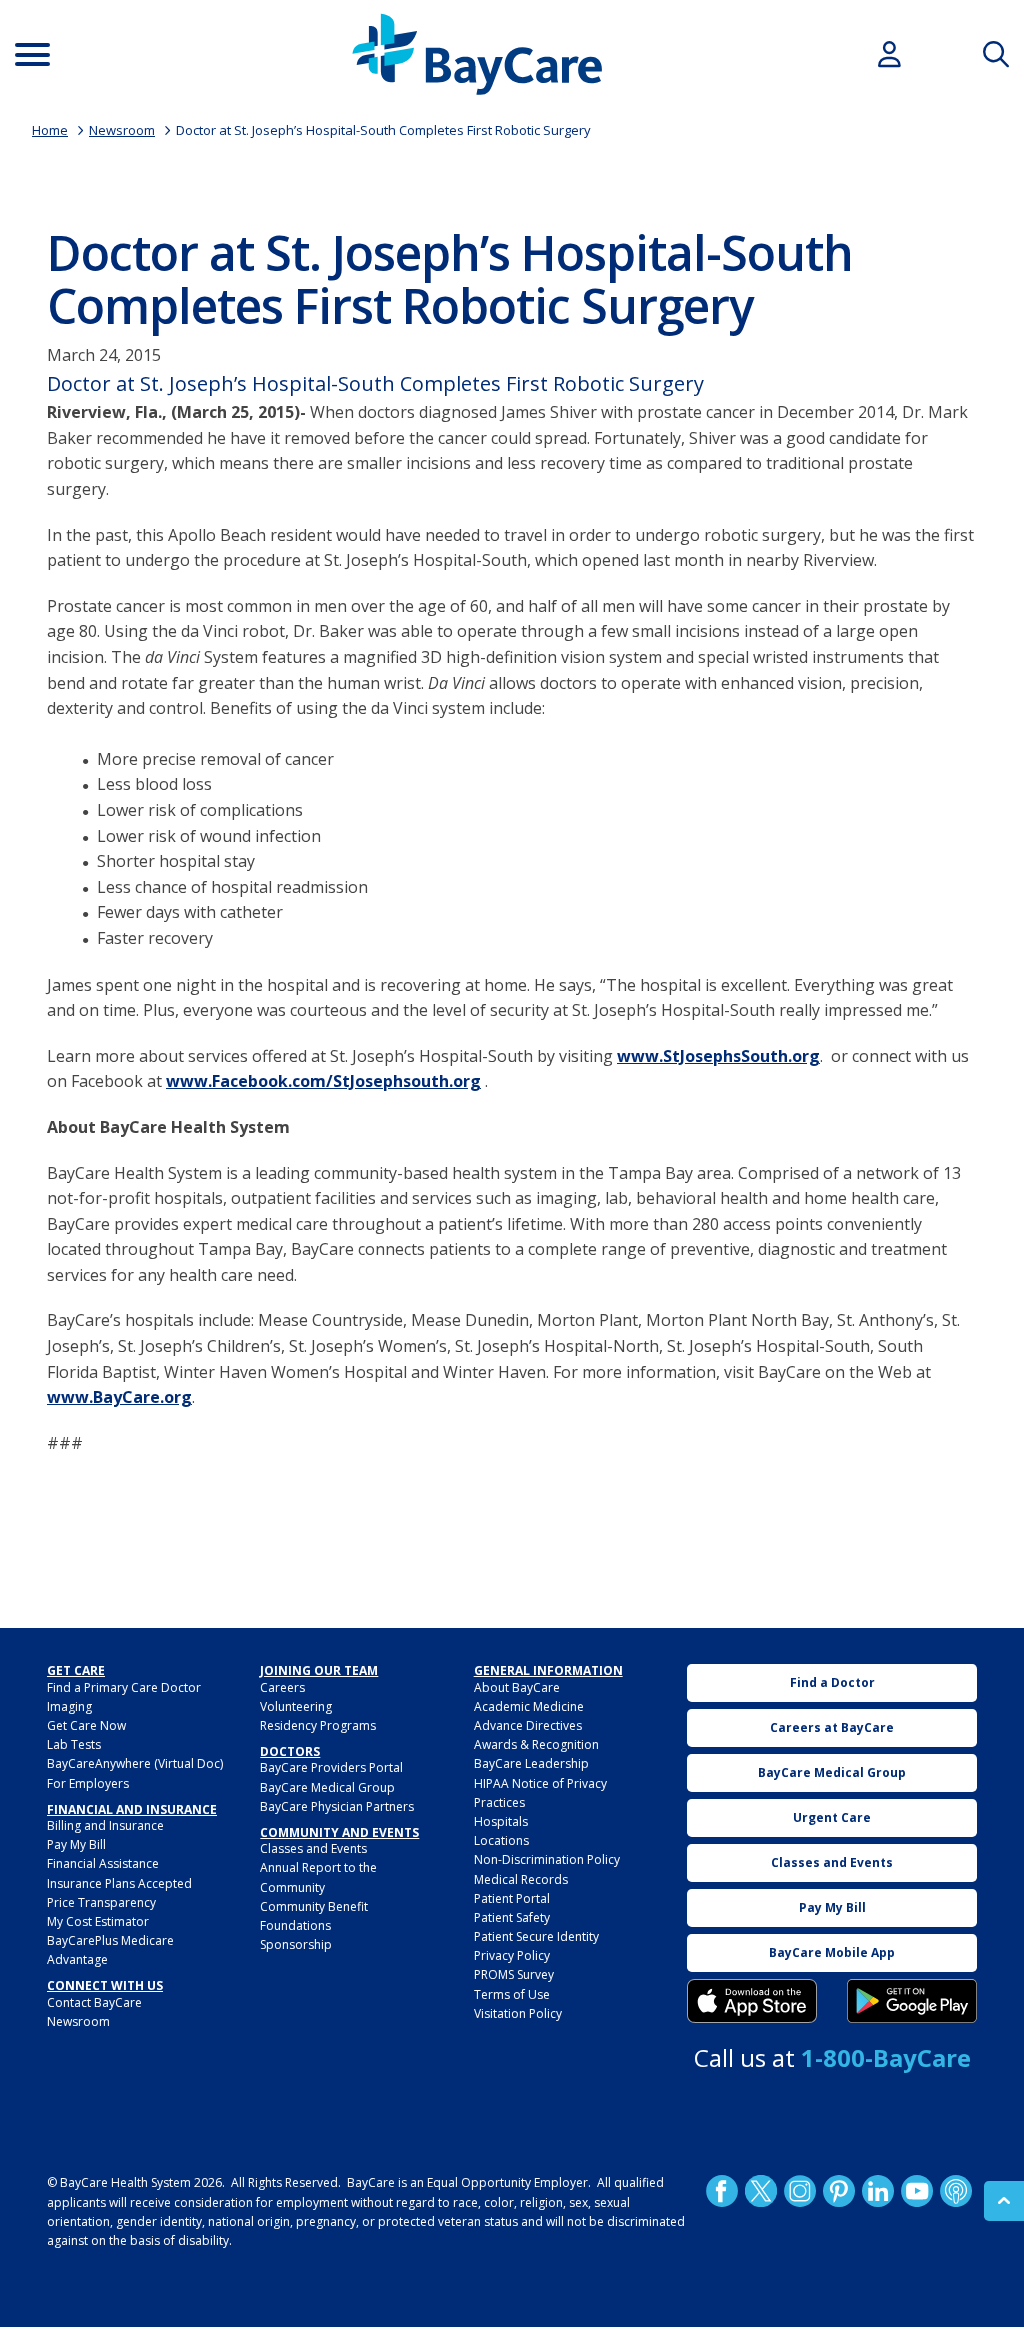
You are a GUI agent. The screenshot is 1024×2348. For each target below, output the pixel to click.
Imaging (69, 1706)
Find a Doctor (832, 1682)
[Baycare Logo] (477, 54)
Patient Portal (512, 1898)
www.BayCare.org (119, 1397)
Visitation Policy (518, 2013)
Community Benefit (314, 1906)
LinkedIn (878, 2191)
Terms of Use (512, 1994)
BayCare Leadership (531, 1763)
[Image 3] (752, 2001)
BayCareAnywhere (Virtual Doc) (135, 1763)
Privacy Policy (512, 1955)
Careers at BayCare (832, 1727)
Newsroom (122, 130)
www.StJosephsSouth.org (718, 1056)
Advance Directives (528, 1725)
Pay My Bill (76, 1844)
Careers (282, 1687)
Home (50, 130)
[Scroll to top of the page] (1004, 2201)
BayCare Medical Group (327, 1787)
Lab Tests (74, 1744)
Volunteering (296, 1706)
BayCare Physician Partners (337, 1806)
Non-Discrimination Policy (547, 1859)
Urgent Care (832, 1817)
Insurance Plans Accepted (119, 1883)
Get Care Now (86, 1725)
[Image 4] (912, 2001)
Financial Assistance (103, 1863)
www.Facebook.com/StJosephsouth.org (323, 1081)
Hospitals (501, 1821)
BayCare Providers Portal (331, 1767)
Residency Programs (318, 1725)
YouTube (917, 2191)
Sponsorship (296, 1944)
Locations (501, 1840)
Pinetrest (839, 2191)
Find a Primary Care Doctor (124, 1687)
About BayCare (517, 1687)
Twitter (761, 2191)
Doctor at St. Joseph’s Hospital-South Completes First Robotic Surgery (383, 130)
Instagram (800, 2191)
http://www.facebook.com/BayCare (722, 2191)
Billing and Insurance (105, 1825)
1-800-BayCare (886, 2057)
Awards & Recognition (536, 1744)
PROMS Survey (514, 1974)
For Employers (88, 1783)
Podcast (956, 2191)
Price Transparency (101, 1902)
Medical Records (521, 1879)
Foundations (295, 1925)
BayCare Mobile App (832, 1952)
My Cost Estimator (98, 1921)
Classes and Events (313, 1848)
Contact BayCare (94, 2002)
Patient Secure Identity (536, 1936)
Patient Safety (512, 1917)
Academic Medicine (529, 1706)
